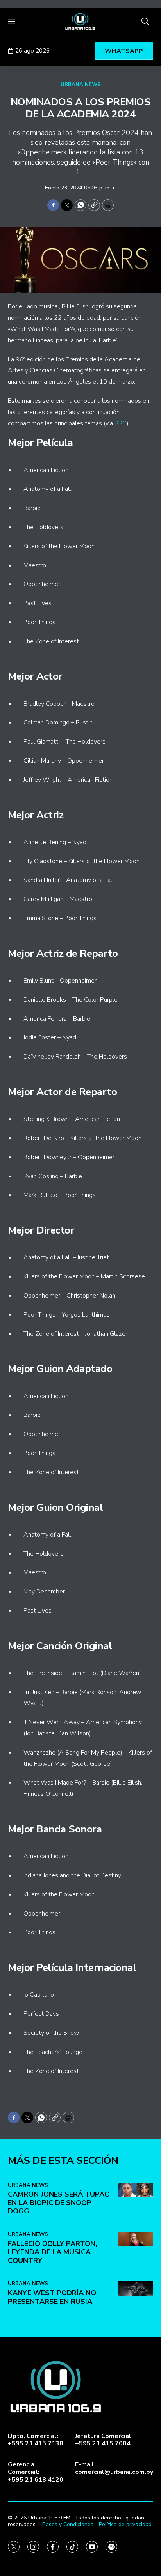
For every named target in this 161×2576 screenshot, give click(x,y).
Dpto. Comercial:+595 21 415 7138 (36, 2440)
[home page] (80, 21)
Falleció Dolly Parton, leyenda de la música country (52, 2252)
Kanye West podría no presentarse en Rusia (52, 2297)
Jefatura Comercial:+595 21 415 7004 (104, 2440)
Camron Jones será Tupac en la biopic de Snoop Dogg (58, 2203)
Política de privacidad (125, 2524)
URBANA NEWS (81, 85)
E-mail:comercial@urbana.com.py (114, 2468)
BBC (121, 423)
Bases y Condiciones (68, 2524)
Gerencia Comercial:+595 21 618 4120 (36, 2472)
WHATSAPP (124, 51)
